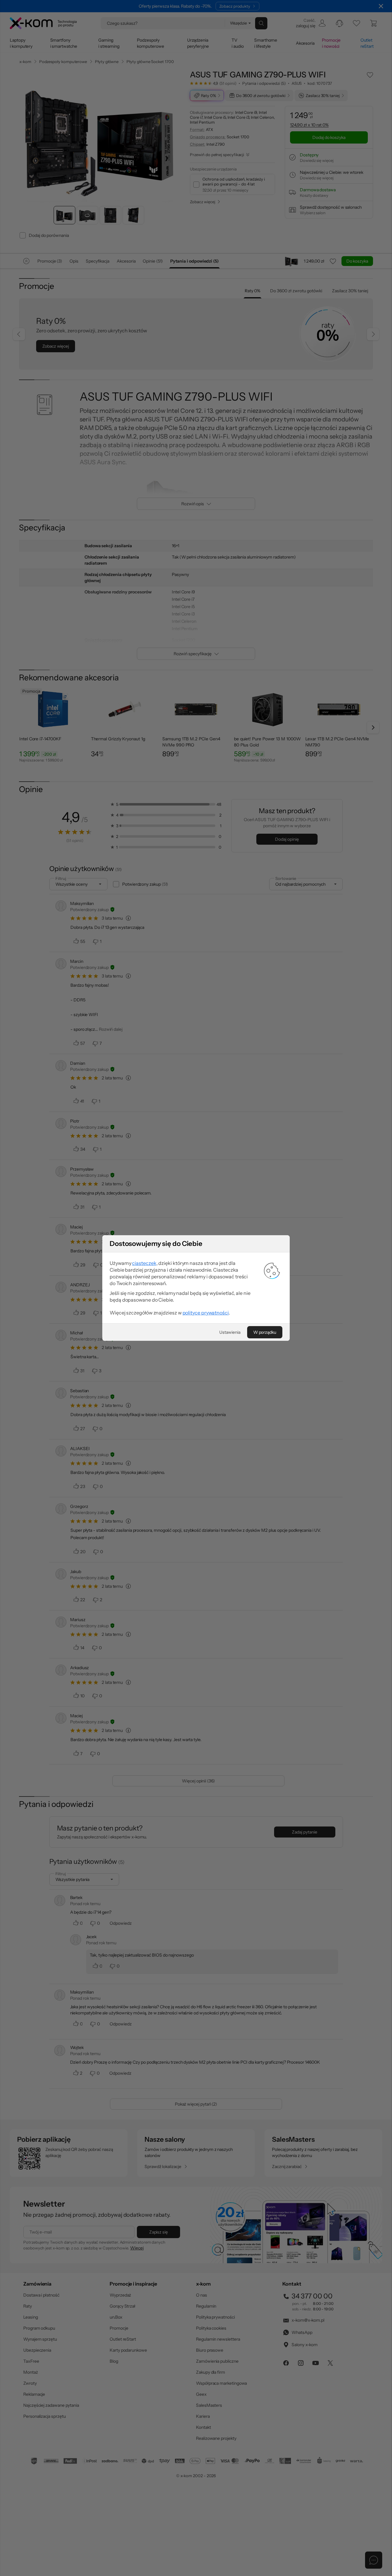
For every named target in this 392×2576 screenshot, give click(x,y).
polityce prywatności (206, 1313)
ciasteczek (144, 1263)
